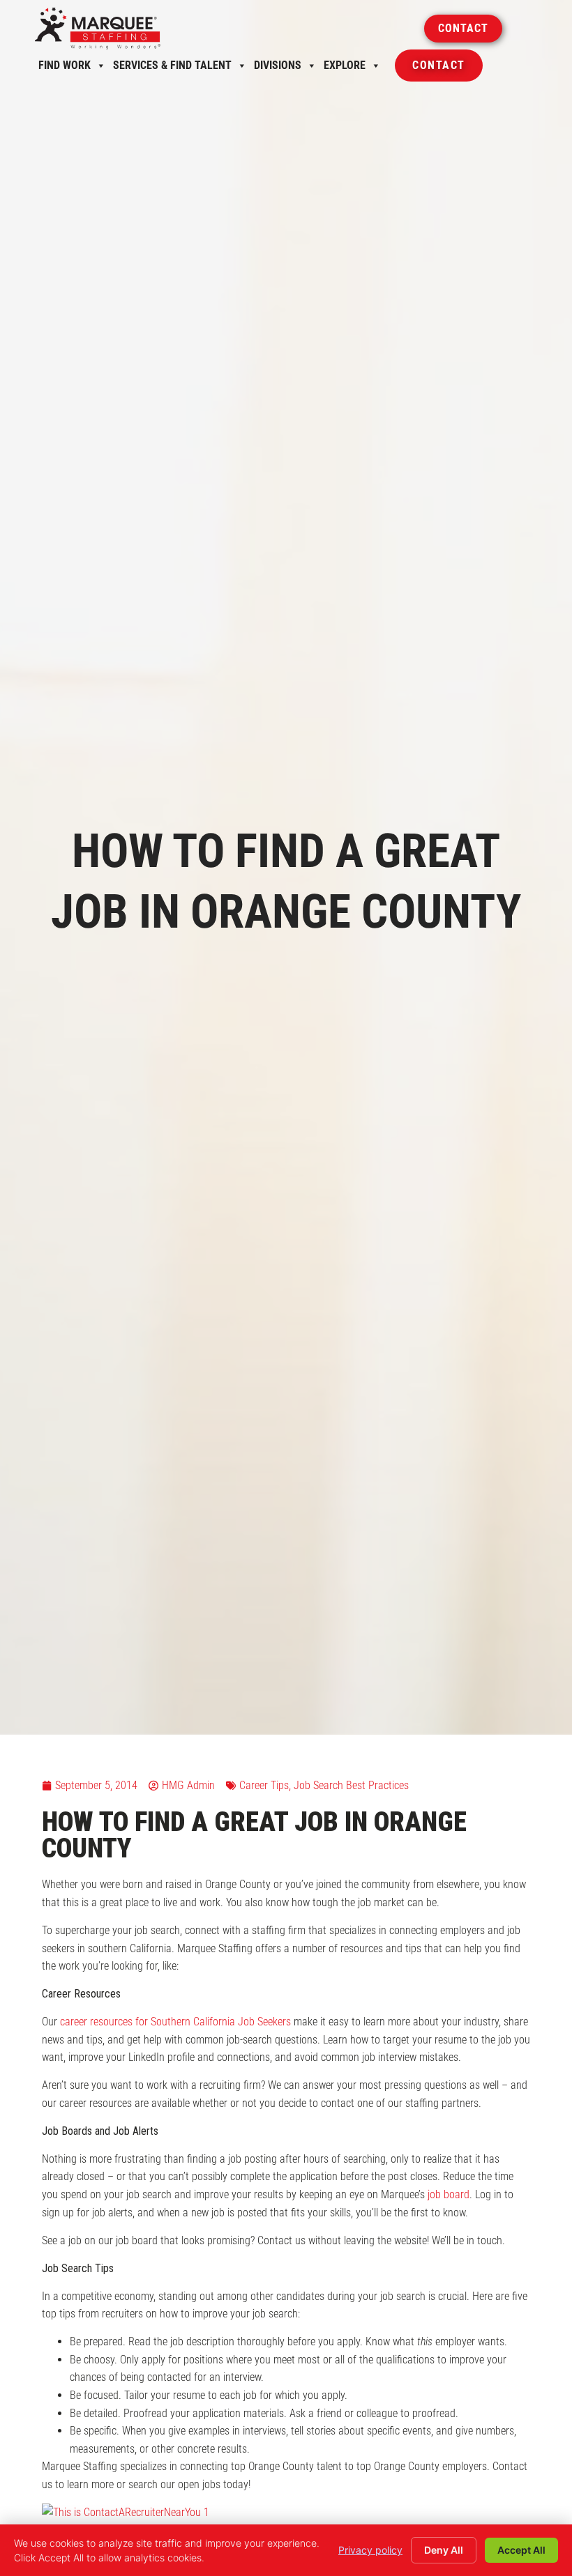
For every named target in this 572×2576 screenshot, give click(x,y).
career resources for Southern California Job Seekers (175, 2022)
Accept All (521, 2550)
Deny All (444, 2550)
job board (449, 2194)
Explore (345, 69)
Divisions (278, 69)
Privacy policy (370, 2550)
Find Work (65, 69)
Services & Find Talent (172, 69)
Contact (439, 70)
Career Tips (264, 1785)
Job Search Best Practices (351, 1785)
